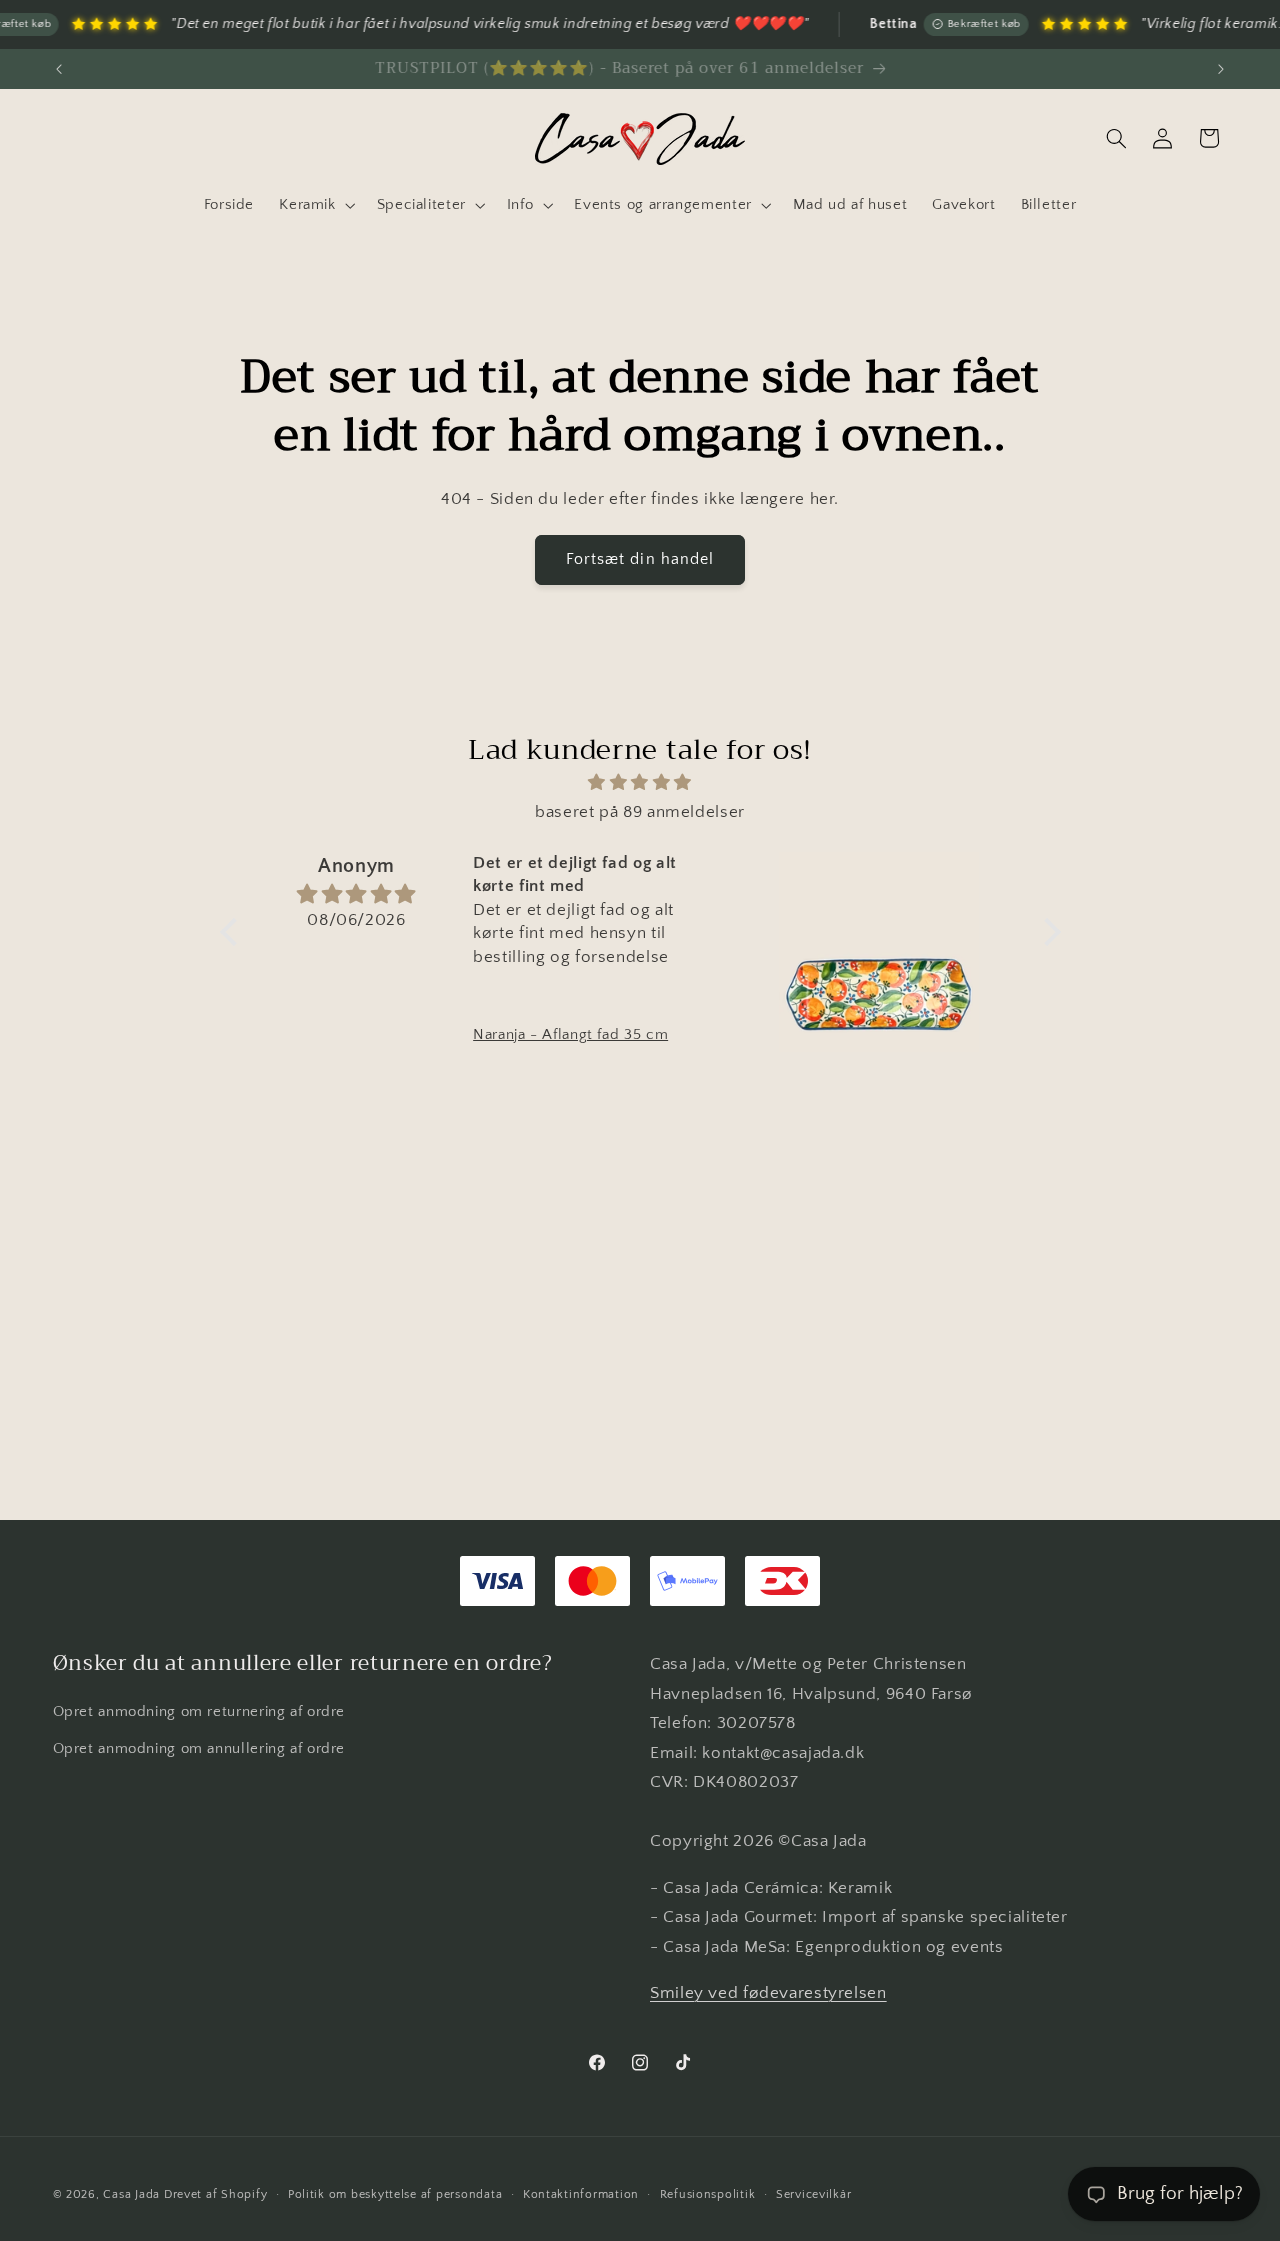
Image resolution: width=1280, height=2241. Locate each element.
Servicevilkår (814, 2194)
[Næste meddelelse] (1221, 69)
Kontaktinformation (581, 2194)
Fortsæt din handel (640, 559)
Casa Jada (131, 2194)
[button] (315, 205)
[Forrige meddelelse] (59, 69)
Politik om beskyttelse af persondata (395, 2194)
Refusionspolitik (708, 2194)
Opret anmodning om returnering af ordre (199, 1712)
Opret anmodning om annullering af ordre (199, 1749)
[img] (640, 783)
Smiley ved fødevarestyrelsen (768, 1993)
